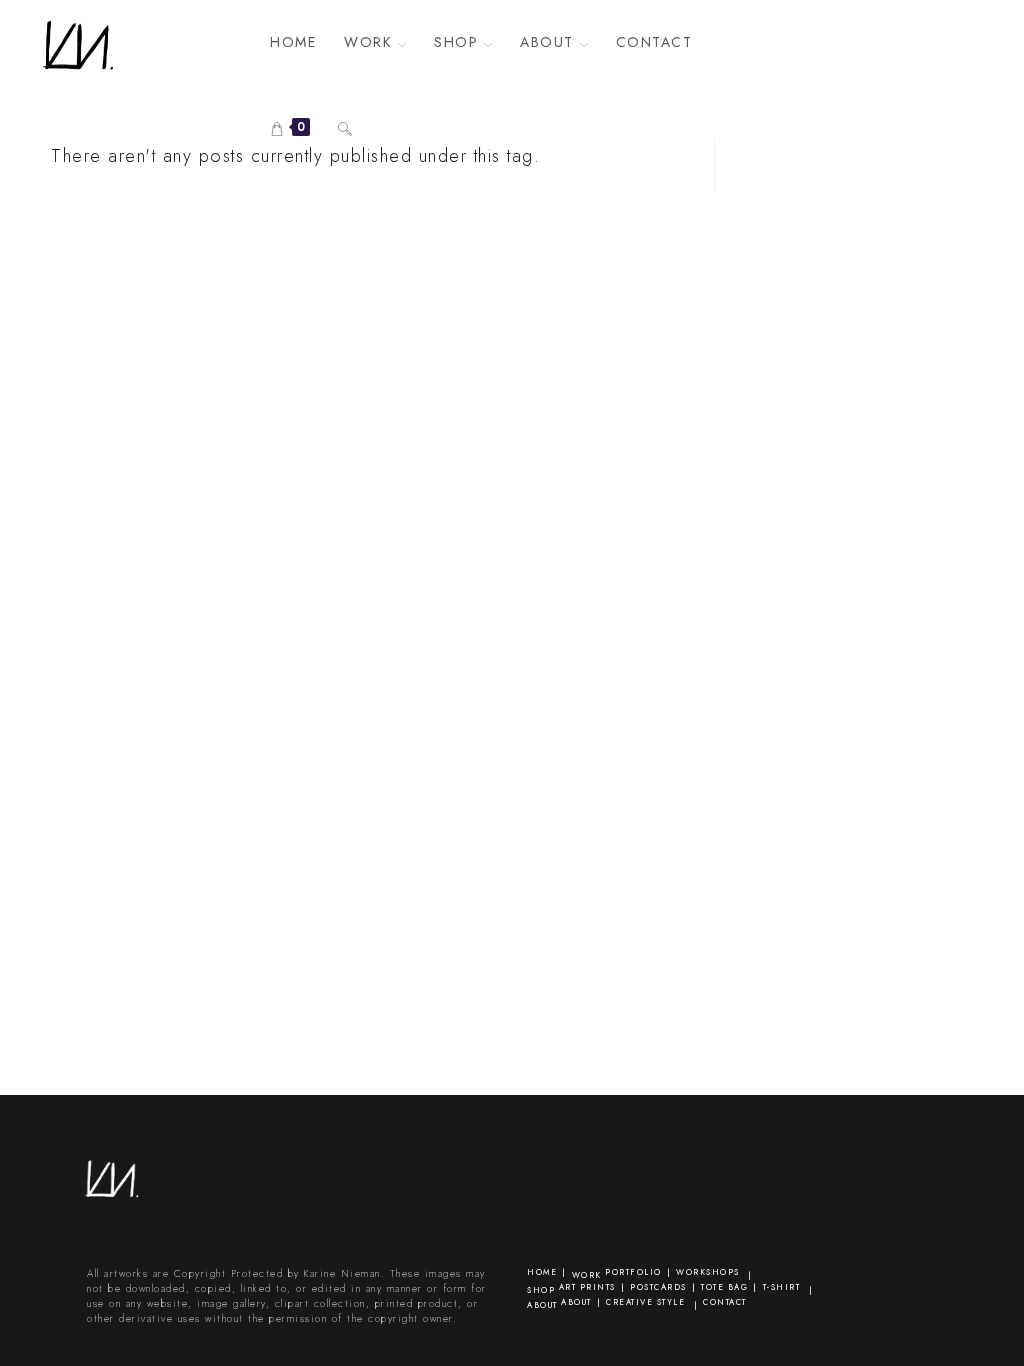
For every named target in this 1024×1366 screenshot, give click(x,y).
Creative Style (645, 1302)
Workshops (708, 1272)
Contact (725, 1302)
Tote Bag (724, 1287)
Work (587, 1275)
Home (542, 1272)
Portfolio (633, 1272)
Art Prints (587, 1287)
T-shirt (782, 1287)
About (542, 1305)
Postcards (658, 1287)
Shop (541, 1290)
